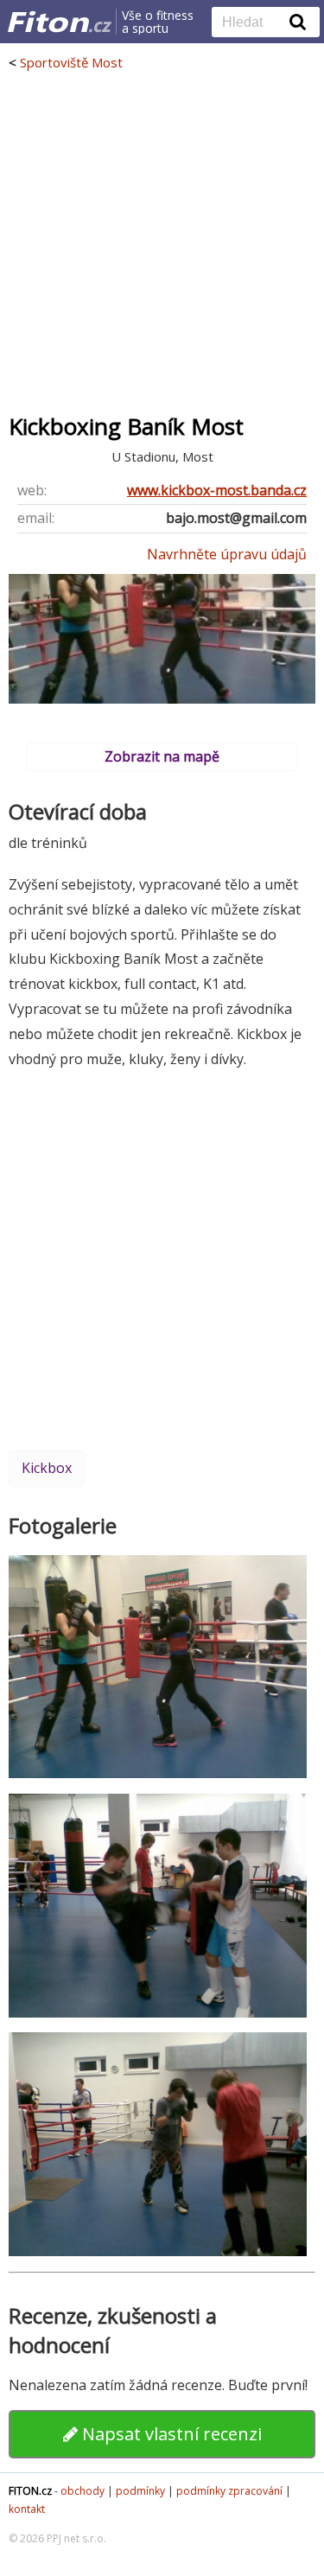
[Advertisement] (162, 242)
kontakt (27, 2509)
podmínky (140, 2491)
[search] (253, 23)
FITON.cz (30, 2491)
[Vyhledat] (298, 22)
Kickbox (47, 1468)
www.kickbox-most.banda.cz (217, 490)
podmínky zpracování (229, 2491)
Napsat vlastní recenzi (170, 2434)
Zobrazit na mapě (162, 756)
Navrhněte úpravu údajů (227, 554)
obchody (83, 2491)
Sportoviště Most (71, 62)
